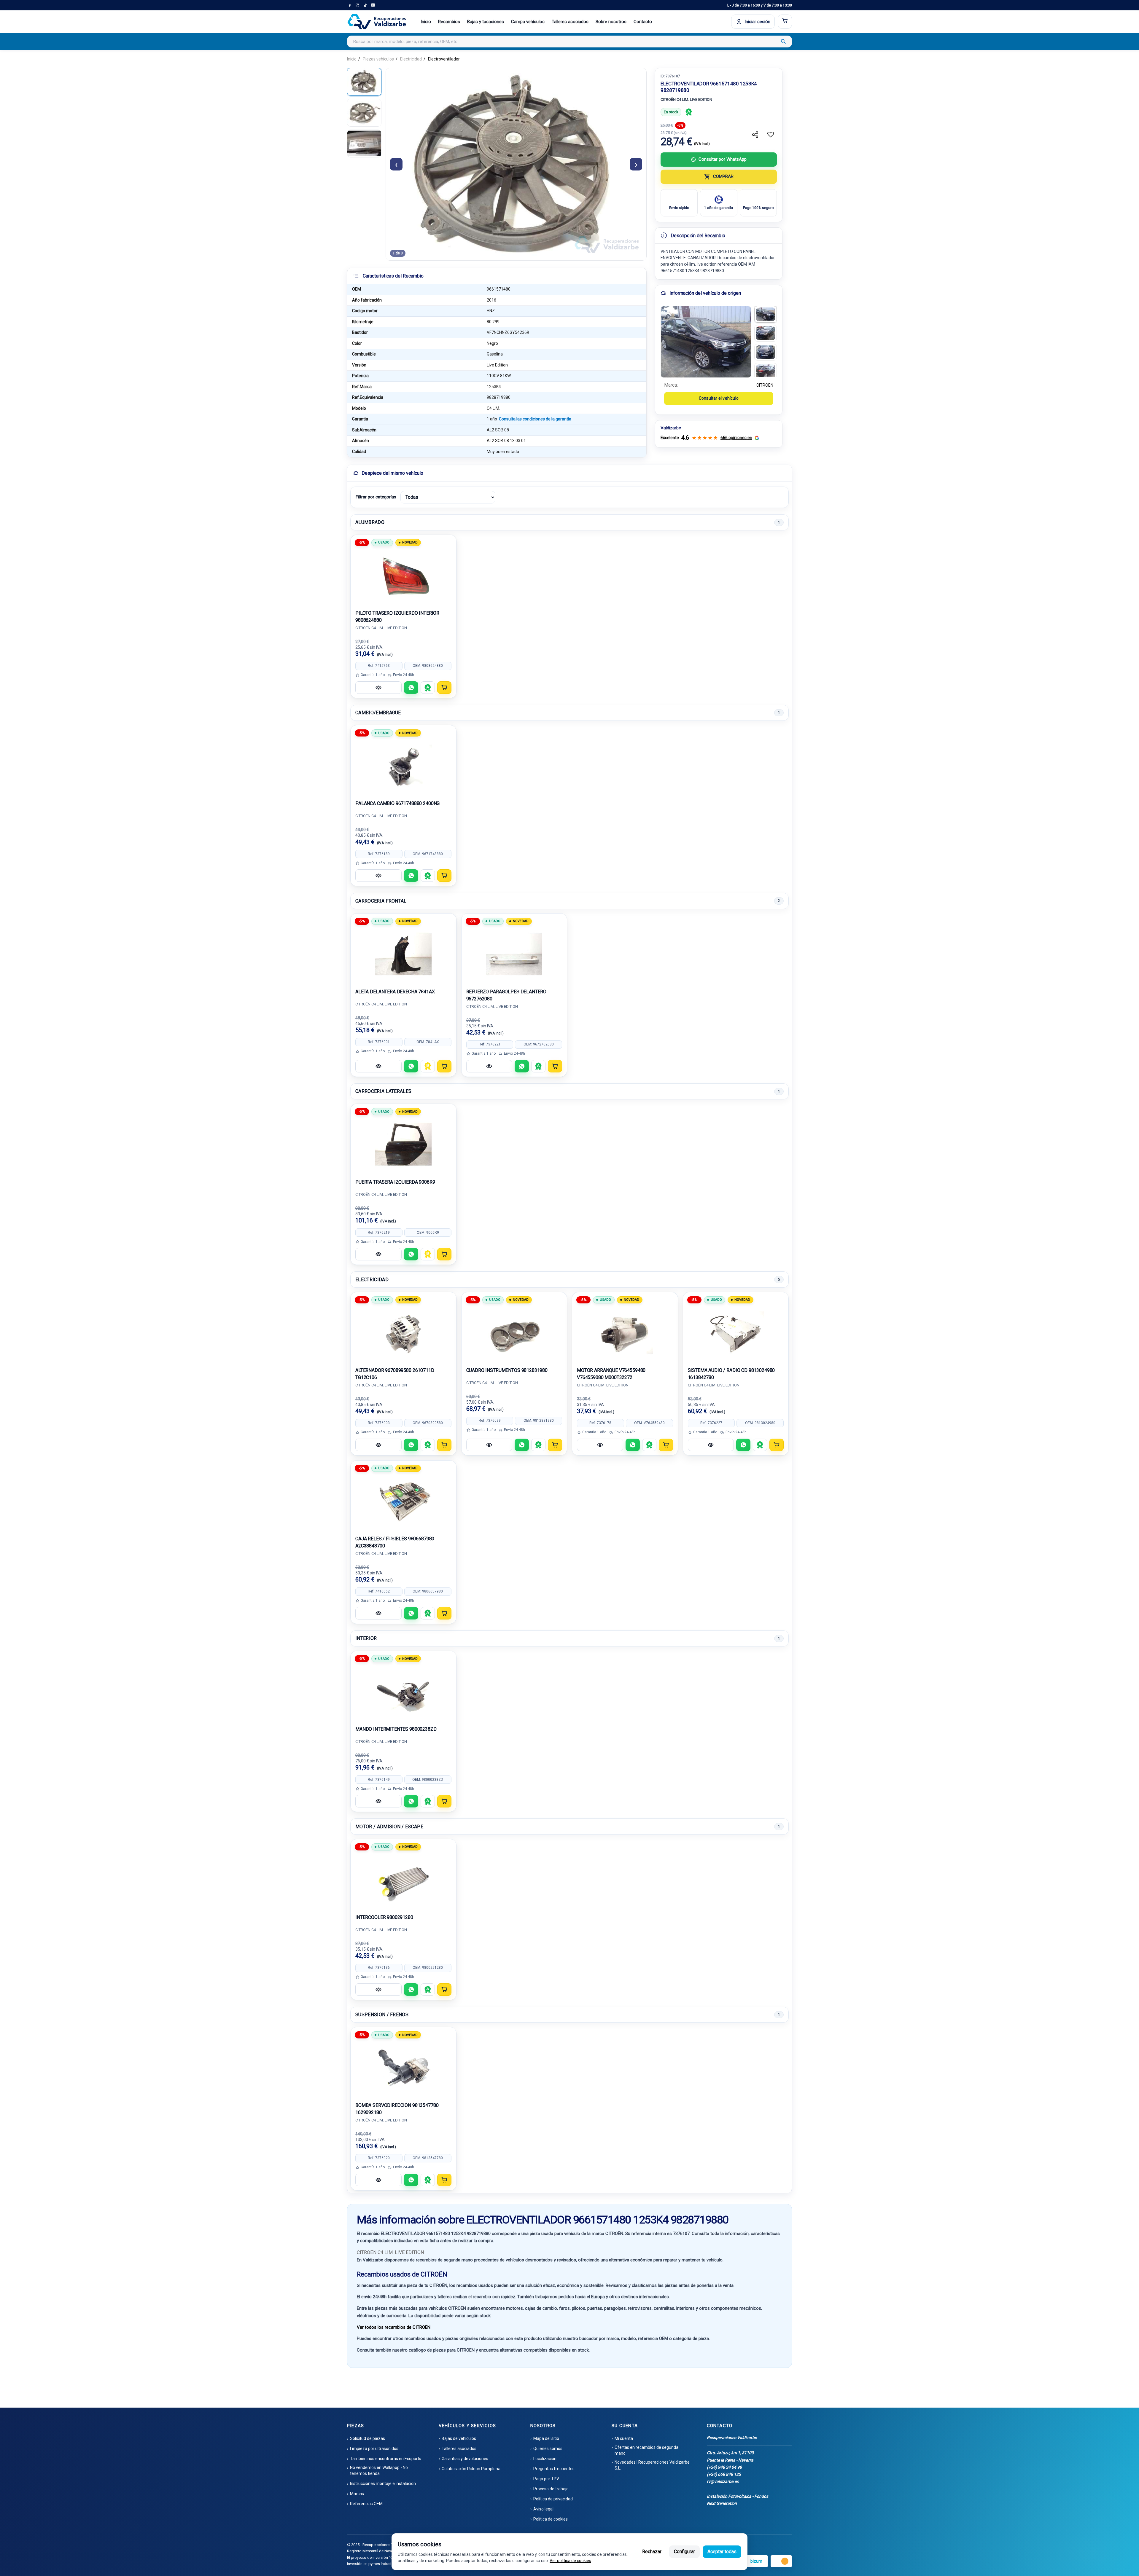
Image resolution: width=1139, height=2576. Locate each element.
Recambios (449, 22)
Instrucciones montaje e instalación (383, 2483)
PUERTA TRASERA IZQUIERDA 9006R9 (395, 1182)
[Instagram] (357, 5)
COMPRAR (723, 176)
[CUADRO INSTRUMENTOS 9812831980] (514, 1333)
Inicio (426, 22)
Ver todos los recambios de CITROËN (394, 2327)
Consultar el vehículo (719, 398)
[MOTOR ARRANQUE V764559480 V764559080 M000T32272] (625, 1333)
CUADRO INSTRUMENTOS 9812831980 (507, 1370)
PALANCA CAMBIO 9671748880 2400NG (397, 803)
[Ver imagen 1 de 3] (364, 82)
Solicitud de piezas (368, 2438)
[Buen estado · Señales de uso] (428, 1066)
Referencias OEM (366, 2504)
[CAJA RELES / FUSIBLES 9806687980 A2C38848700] (403, 1501)
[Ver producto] (378, 688)
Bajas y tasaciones (486, 22)
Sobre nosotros (611, 22)
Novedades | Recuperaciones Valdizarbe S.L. (652, 2465)
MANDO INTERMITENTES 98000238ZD (396, 1729)
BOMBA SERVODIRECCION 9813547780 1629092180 (397, 2109)
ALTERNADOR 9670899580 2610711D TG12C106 (395, 1374)
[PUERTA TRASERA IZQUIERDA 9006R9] (403, 1144)
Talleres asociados (570, 22)
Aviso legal (543, 2509)
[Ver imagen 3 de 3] (364, 144)
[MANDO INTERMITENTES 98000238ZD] (403, 1692)
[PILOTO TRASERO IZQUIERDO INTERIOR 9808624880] (403, 576)
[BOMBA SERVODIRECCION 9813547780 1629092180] (403, 2068)
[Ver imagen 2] (766, 333)
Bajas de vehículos (459, 2438)
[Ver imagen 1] (766, 314)
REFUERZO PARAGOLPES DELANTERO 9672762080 (506, 995)
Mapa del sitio (546, 2438)
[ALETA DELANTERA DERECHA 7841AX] (403, 954)
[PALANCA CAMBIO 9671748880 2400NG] (403, 766)
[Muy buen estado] (689, 112)
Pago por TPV (546, 2479)
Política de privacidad (553, 2499)
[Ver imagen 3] (766, 352)
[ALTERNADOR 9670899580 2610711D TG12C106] (403, 1333)
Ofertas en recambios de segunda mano (646, 2450)
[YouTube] (373, 5)
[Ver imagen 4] (766, 371)
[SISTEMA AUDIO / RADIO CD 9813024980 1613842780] (736, 1333)
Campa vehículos (528, 22)
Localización (545, 2459)
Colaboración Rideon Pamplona (471, 2469)
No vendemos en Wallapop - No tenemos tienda (379, 2470)
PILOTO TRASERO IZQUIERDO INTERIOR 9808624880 (397, 617)
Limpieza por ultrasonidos (374, 2449)
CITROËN (765, 385)
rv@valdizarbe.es (723, 2481)
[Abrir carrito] (785, 22)
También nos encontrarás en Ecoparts (386, 2459)
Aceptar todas (722, 2552)
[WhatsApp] (411, 688)
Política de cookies (551, 2519)
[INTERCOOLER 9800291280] (403, 1880)
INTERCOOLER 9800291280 (384, 1917)
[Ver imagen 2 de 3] (364, 113)
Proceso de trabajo (551, 2489)
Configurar (684, 2552)
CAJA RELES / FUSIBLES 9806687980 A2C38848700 (395, 1542)
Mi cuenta (624, 2438)
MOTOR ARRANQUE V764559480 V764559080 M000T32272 (611, 1374)
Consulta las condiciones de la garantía (535, 419)
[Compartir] (755, 135)
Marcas (357, 2494)
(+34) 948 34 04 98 (724, 2467)
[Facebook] (350, 5)
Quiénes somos (548, 2449)
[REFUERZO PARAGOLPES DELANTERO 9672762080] (514, 954)
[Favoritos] (771, 135)
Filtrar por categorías (376, 497)
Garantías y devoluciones (465, 2459)
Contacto (643, 22)
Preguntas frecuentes (554, 2469)
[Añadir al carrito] (444, 688)
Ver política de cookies (570, 2561)
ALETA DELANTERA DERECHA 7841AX (395, 992)
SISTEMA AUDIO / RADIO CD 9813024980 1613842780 (731, 1374)
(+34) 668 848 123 (724, 2474)
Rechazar (652, 2552)
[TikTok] (365, 5)
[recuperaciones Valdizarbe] (377, 22)
